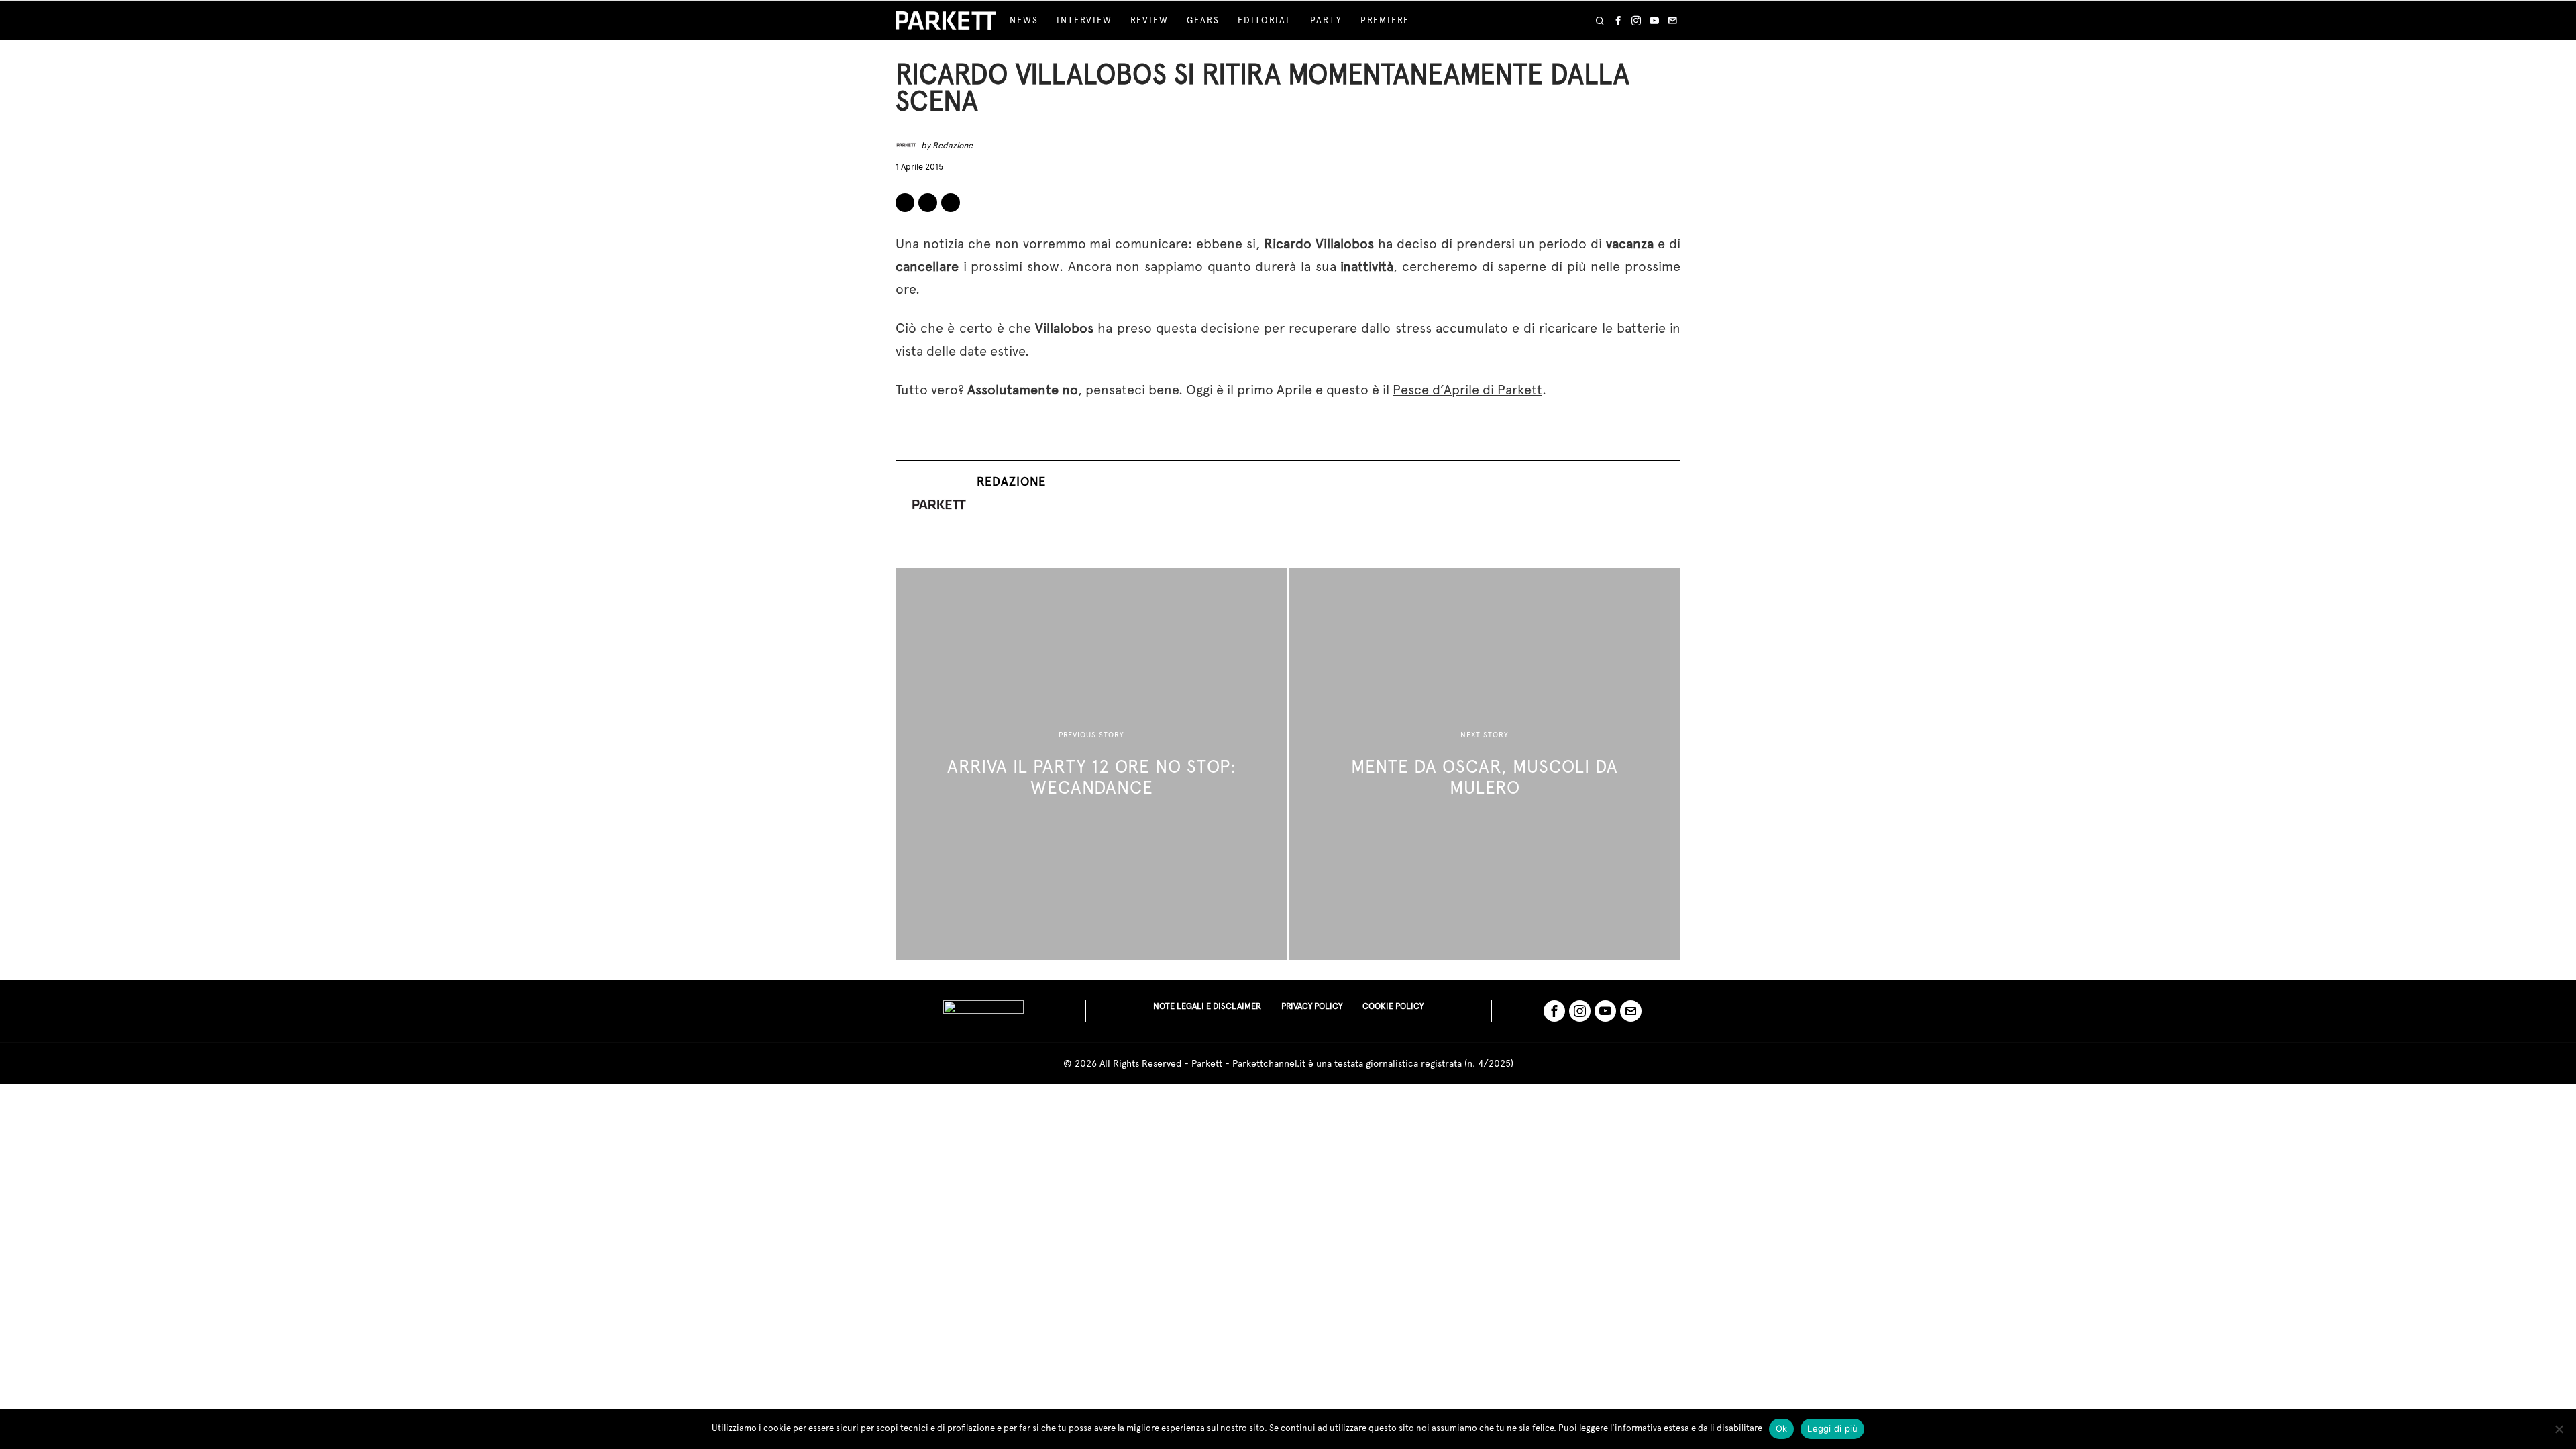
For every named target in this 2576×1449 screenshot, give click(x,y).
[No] (2559, 1429)
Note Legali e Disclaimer (1207, 1006)
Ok (1782, 1428)
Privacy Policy (1312, 1006)
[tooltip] (1618, 21)
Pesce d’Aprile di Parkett (1467, 390)
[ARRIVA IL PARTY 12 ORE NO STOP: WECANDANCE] (1091, 764)
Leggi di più (1832, 1428)
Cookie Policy (1393, 1006)
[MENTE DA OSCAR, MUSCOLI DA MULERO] (1485, 764)
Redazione (953, 145)
